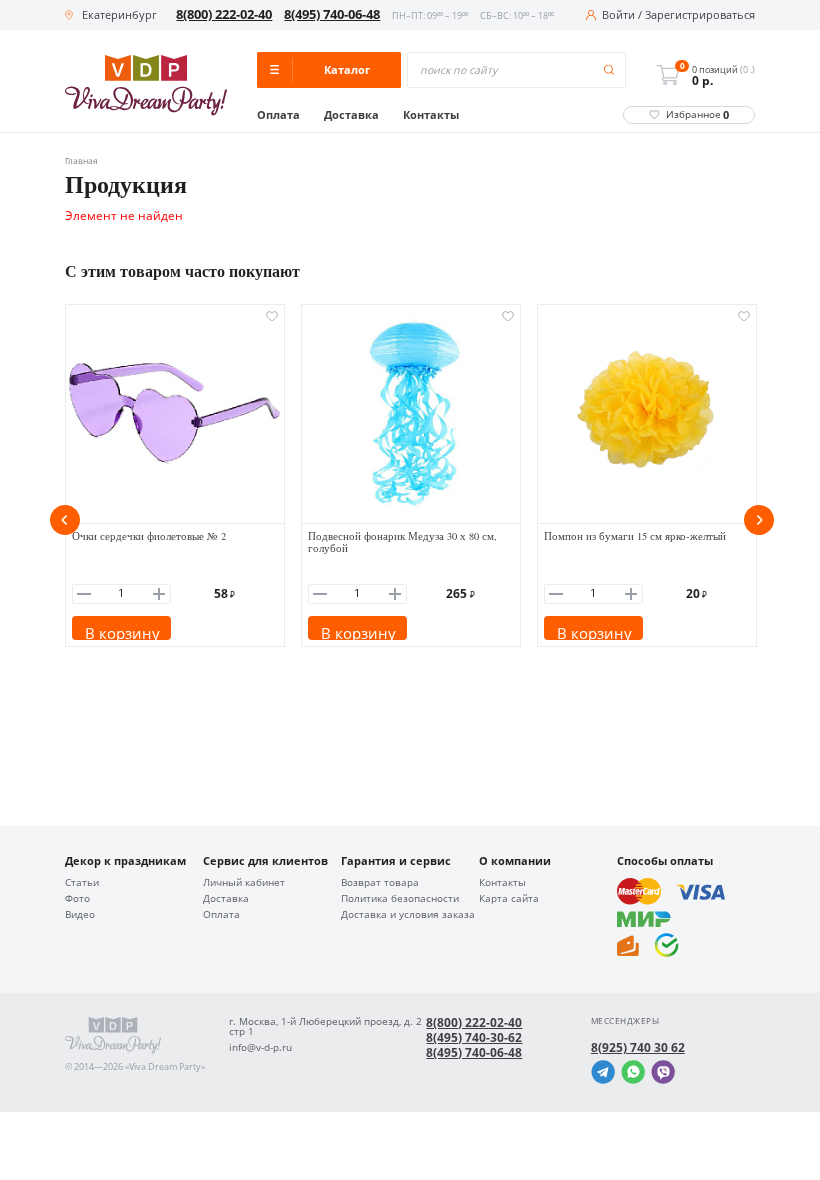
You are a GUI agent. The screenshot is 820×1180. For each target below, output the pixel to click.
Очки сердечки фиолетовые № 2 (149, 536)
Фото (77, 899)
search (609, 70)
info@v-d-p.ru (260, 1048)
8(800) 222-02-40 (224, 14)
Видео (80, 915)
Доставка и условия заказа (408, 915)
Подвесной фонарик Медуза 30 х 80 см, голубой (402, 542)
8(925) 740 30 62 (638, 1048)
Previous (65, 520)
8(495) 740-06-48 (332, 14)
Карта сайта (509, 899)
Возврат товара (380, 883)
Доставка (351, 115)
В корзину (122, 631)
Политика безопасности (400, 899)
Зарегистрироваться (700, 15)
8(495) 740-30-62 (474, 1038)
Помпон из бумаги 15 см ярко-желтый (635, 536)
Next (759, 520)
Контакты (431, 115)
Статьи (82, 883)
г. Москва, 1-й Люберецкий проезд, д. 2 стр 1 (325, 1027)
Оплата (278, 115)
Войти (618, 15)
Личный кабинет (244, 883)
